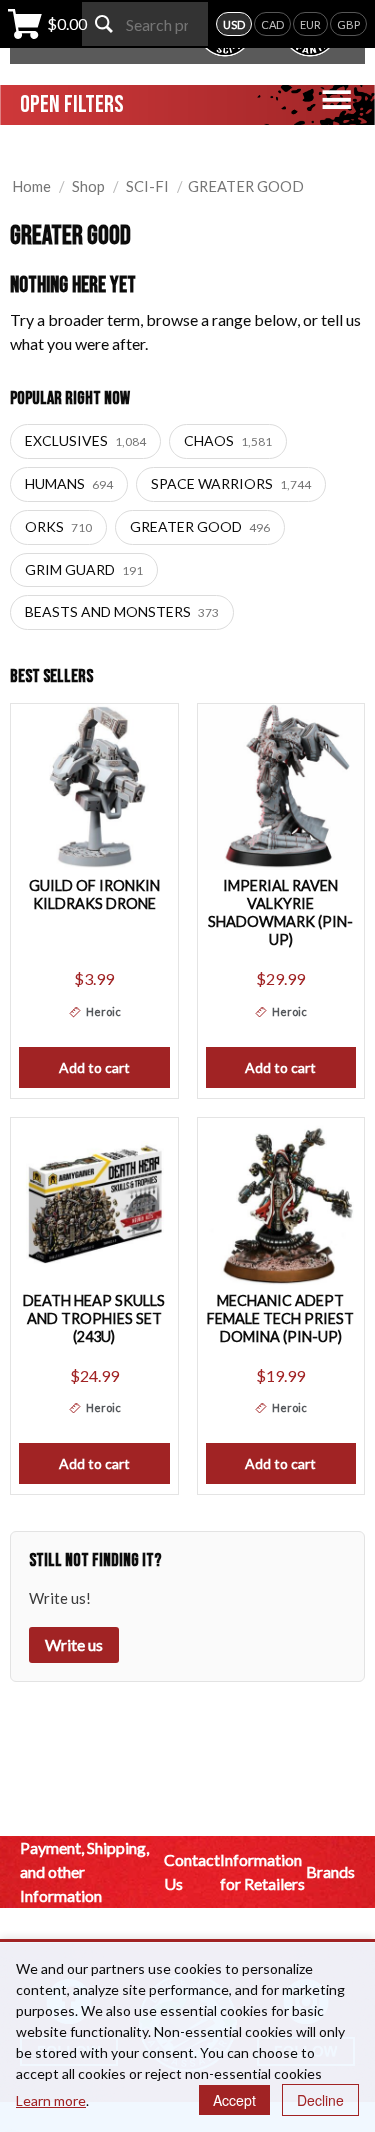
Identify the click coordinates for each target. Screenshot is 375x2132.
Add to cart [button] (94, 1067)
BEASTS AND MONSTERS (122, 611)
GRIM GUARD (84, 569)
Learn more (51, 2100)
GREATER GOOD (200, 526)
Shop (88, 186)
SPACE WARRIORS (231, 483)
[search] (104, 24)
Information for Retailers (262, 1871)
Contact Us (192, 1871)
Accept (234, 2100)
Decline (320, 2100)
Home (31, 186)
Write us (74, 1644)
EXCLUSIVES (85, 440)
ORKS (58, 526)
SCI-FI (147, 186)
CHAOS (228, 440)
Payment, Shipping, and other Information (84, 1871)
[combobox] (145, 24)
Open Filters (72, 104)
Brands (330, 1871)
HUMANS (69, 483)
